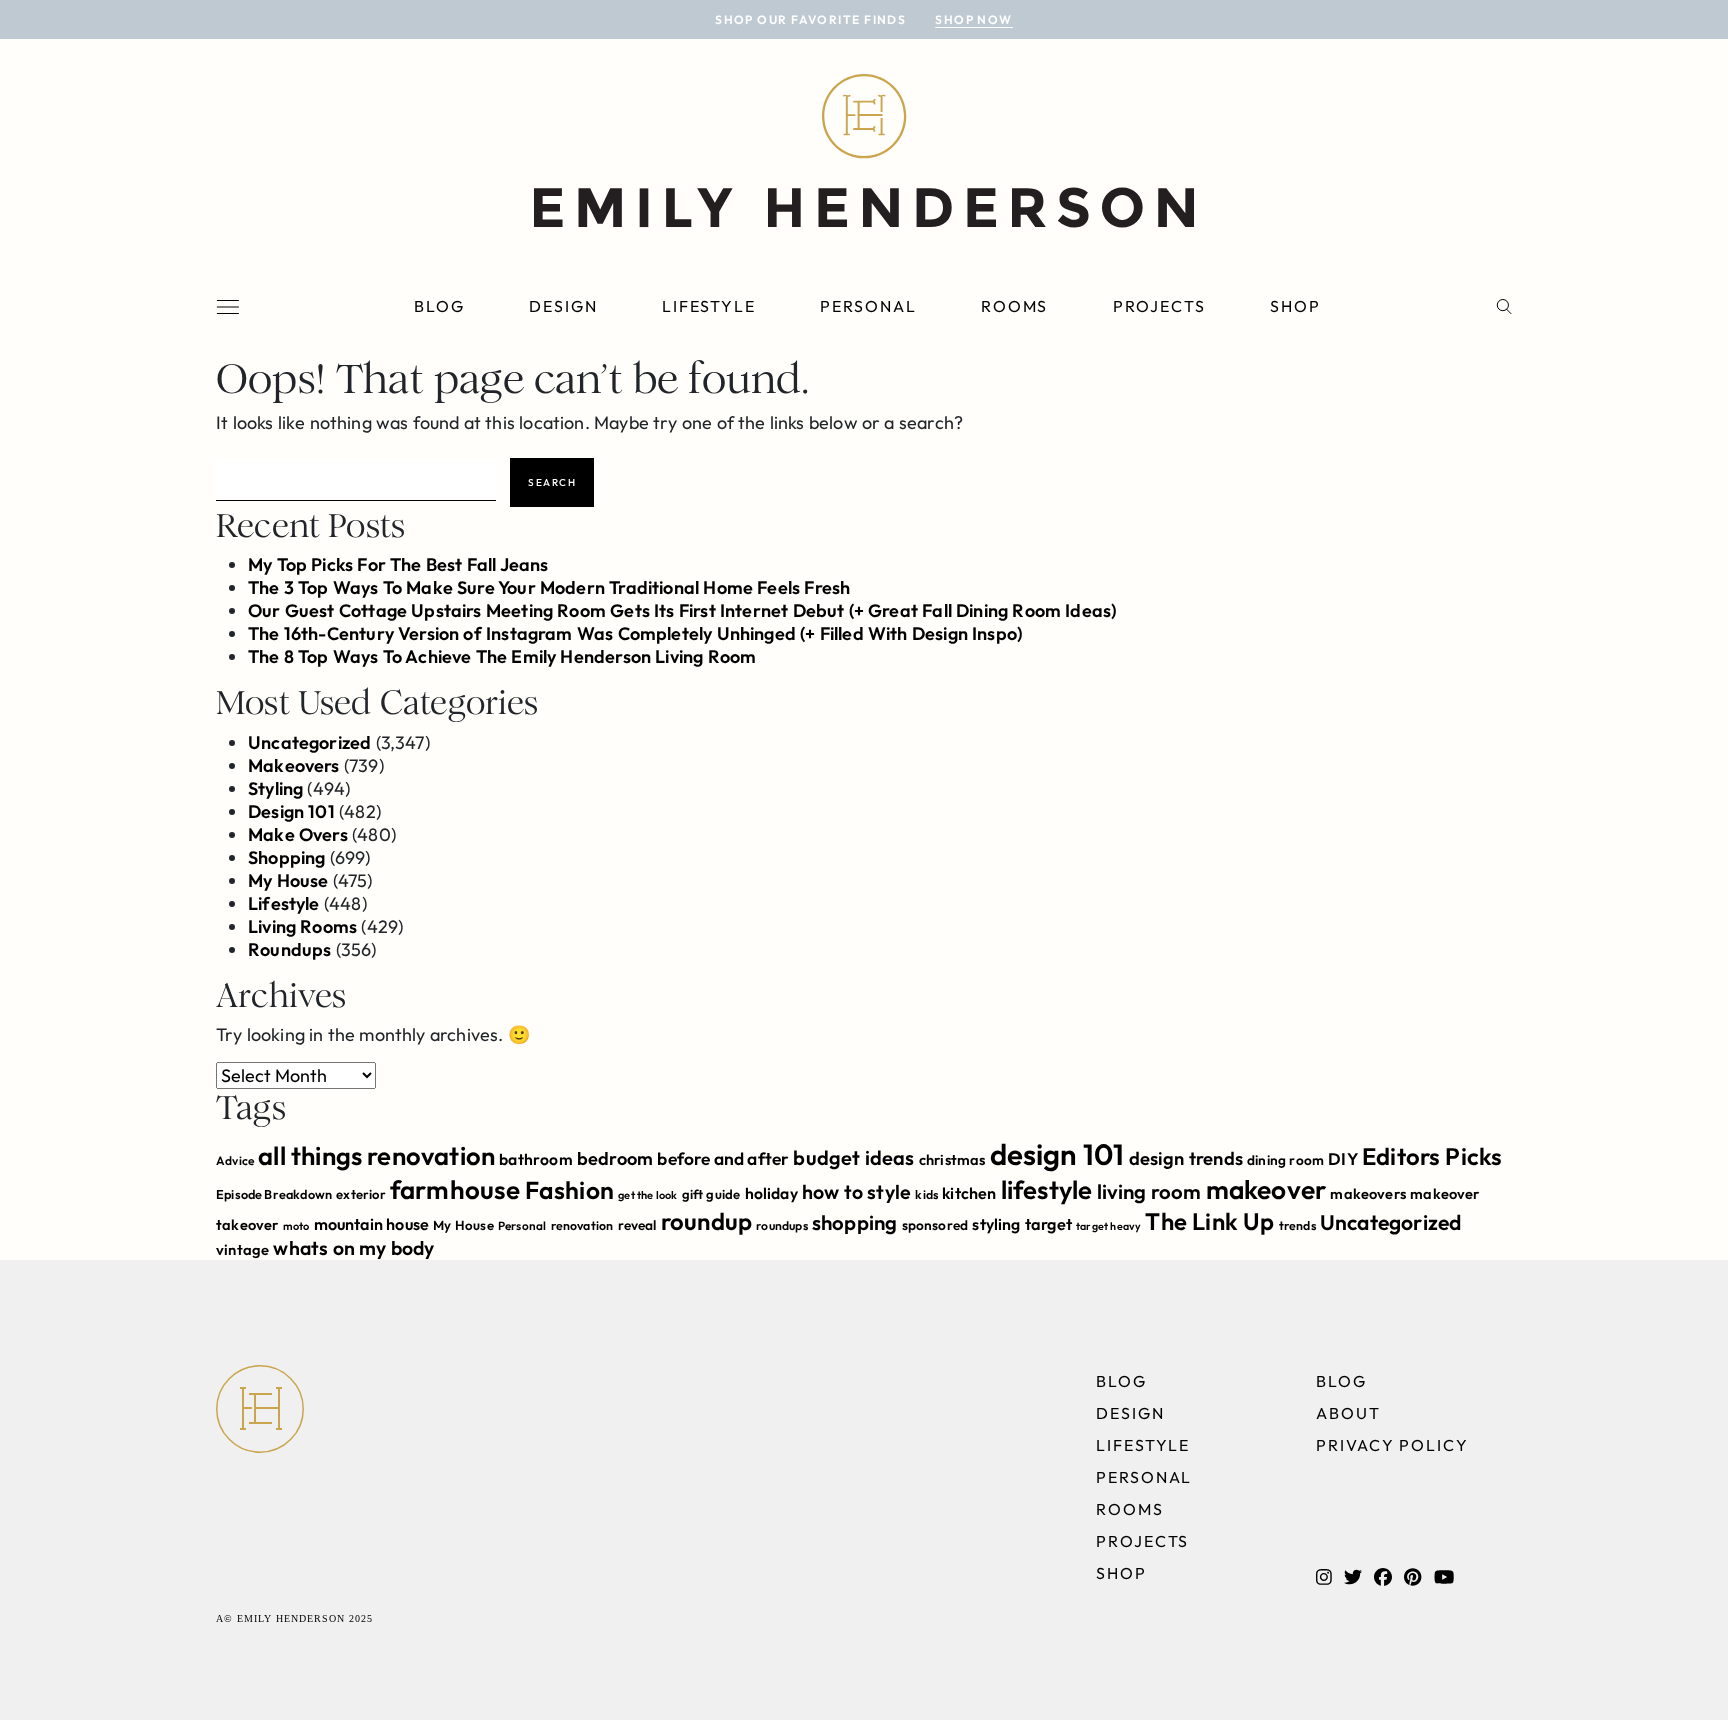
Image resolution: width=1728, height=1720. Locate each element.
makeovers (1368, 1193)
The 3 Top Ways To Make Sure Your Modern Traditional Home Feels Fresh (549, 587)
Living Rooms (302, 926)
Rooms (1015, 306)
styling (996, 1224)
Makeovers (294, 765)
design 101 (1057, 1154)
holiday (771, 1193)
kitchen (969, 1193)
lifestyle (1047, 1189)
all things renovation (376, 1155)
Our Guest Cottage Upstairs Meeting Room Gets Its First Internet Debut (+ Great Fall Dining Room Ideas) (682, 610)
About (1348, 1413)
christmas (952, 1159)
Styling (275, 788)
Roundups (289, 949)
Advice (235, 1160)
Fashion (569, 1189)
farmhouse (455, 1189)
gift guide (711, 1194)
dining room (1285, 1160)
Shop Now (974, 19)
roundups (781, 1225)
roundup (706, 1221)
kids (926, 1194)
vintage (242, 1249)
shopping (854, 1222)
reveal (637, 1225)
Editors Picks (1432, 1156)
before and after (723, 1159)
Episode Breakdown (274, 1194)
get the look (647, 1195)
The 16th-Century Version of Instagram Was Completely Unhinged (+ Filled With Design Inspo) (635, 633)
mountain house (372, 1224)
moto (296, 1226)
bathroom (535, 1159)
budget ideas (853, 1157)
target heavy (1108, 1226)
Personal (868, 306)
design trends (1186, 1158)
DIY (1343, 1158)
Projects (1159, 306)
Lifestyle (709, 306)
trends (1297, 1225)
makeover (1266, 1189)
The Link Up (1209, 1221)
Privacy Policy (1392, 1445)
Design (563, 306)
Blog (439, 306)
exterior (360, 1194)
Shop (1295, 306)
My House (288, 880)
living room (1149, 1191)
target (1048, 1224)
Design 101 (291, 811)
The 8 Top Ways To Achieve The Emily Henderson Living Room (502, 656)
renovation (582, 1225)
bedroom (615, 1158)
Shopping (286, 857)
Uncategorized (309, 742)
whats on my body (353, 1248)
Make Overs (298, 834)
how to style (856, 1191)
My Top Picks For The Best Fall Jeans (398, 564)
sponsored (935, 1225)
